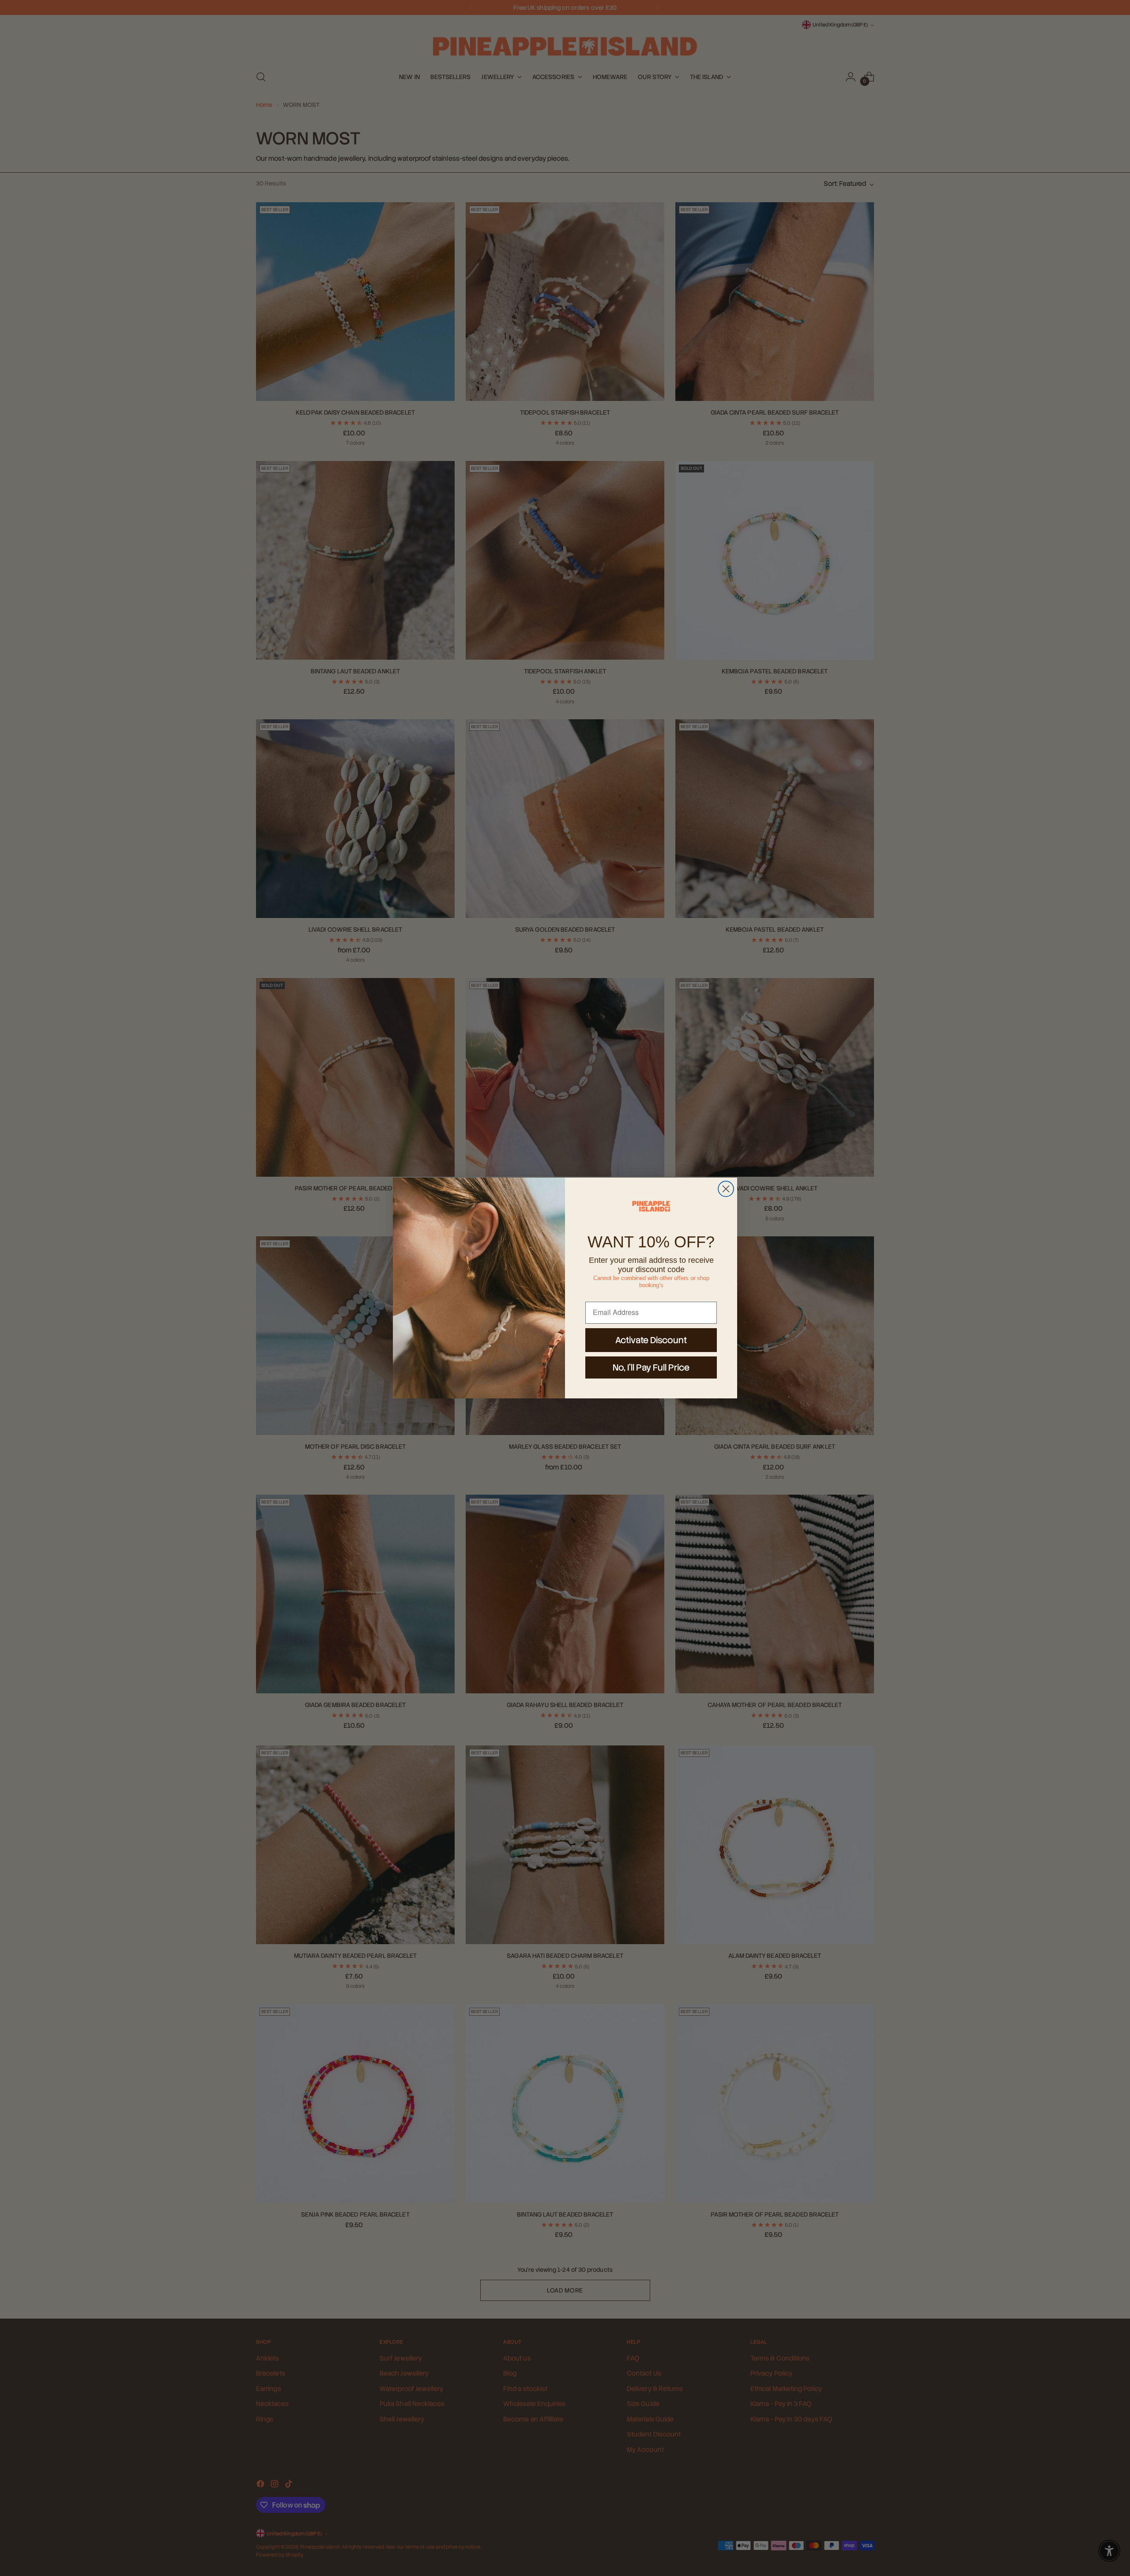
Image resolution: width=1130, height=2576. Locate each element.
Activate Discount (651, 1340)
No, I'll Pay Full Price (651, 1367)
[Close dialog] (726, 1189)
